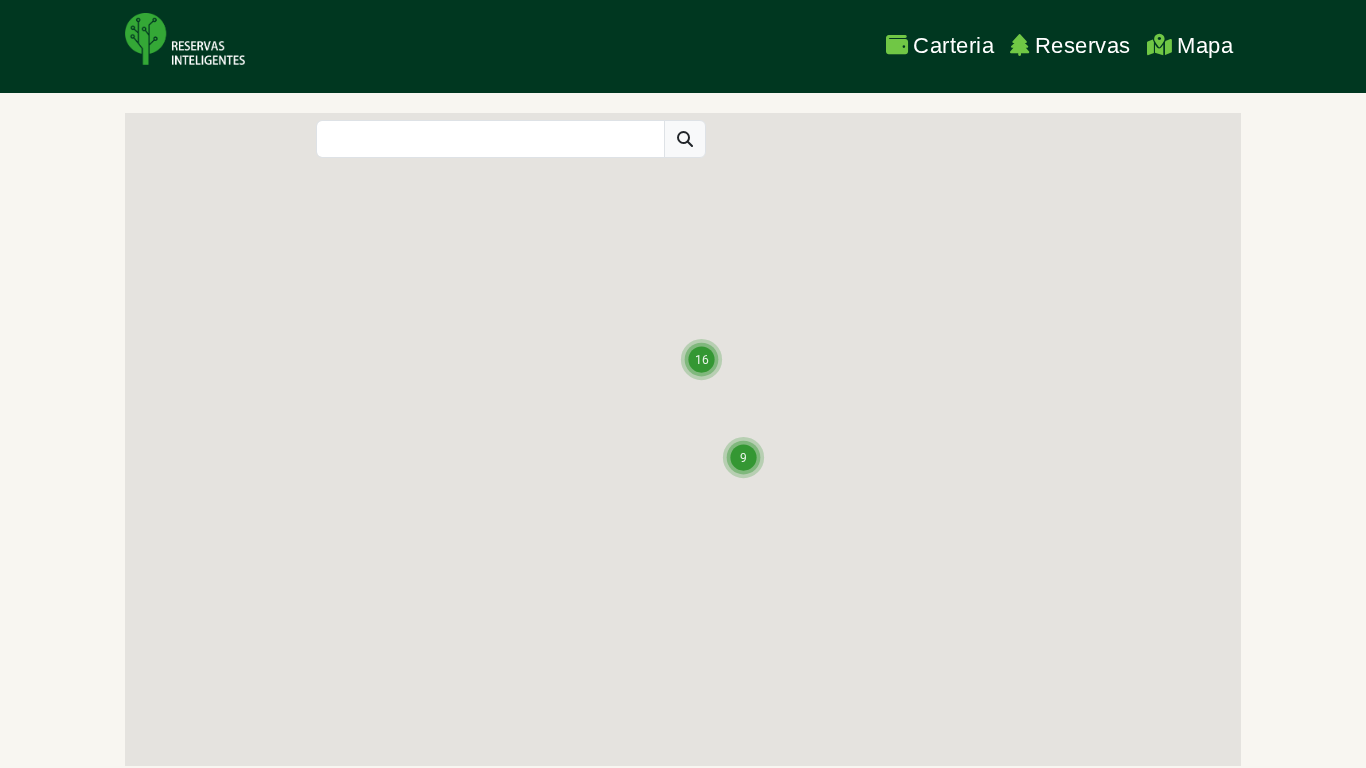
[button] (701, 359)
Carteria (953, 45)
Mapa (1205, 45)
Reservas (1083, 45)
